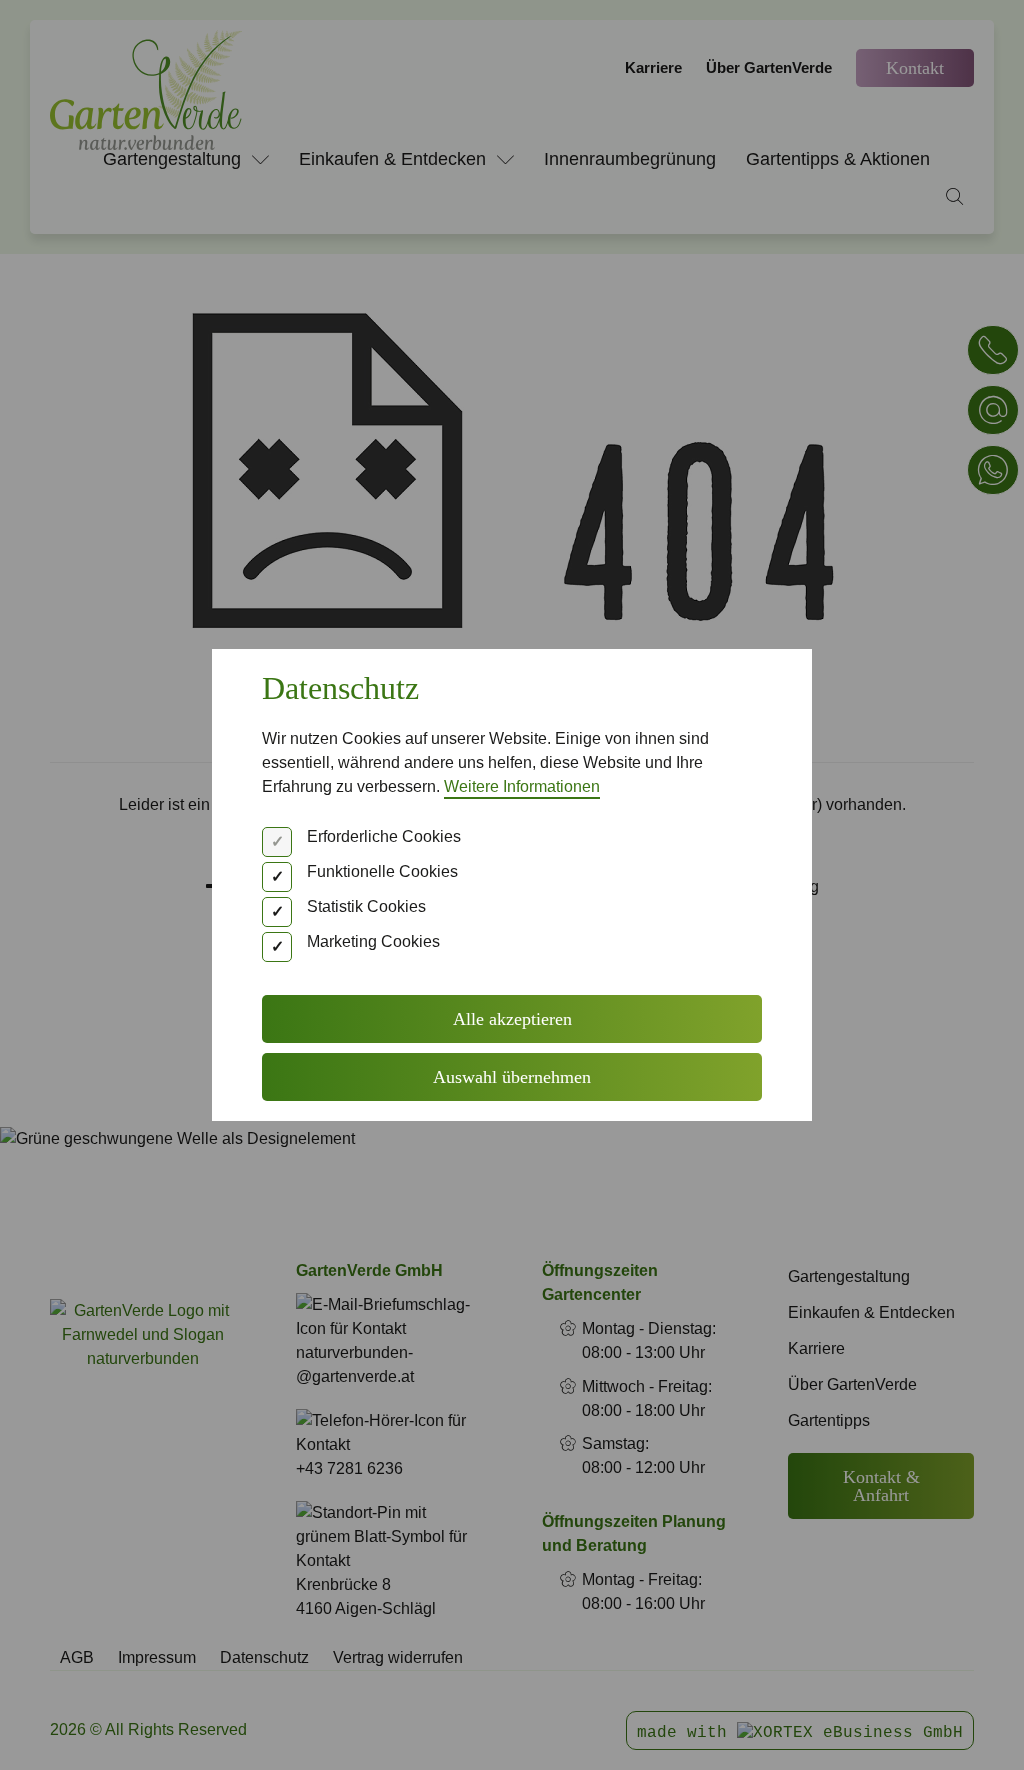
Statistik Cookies (366, 906)
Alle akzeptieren (512, 1019)
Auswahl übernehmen (512, 1077)
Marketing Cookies (373, 941)
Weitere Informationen (522, 786)
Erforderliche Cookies (384, 836)
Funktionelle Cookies (382, 871)
